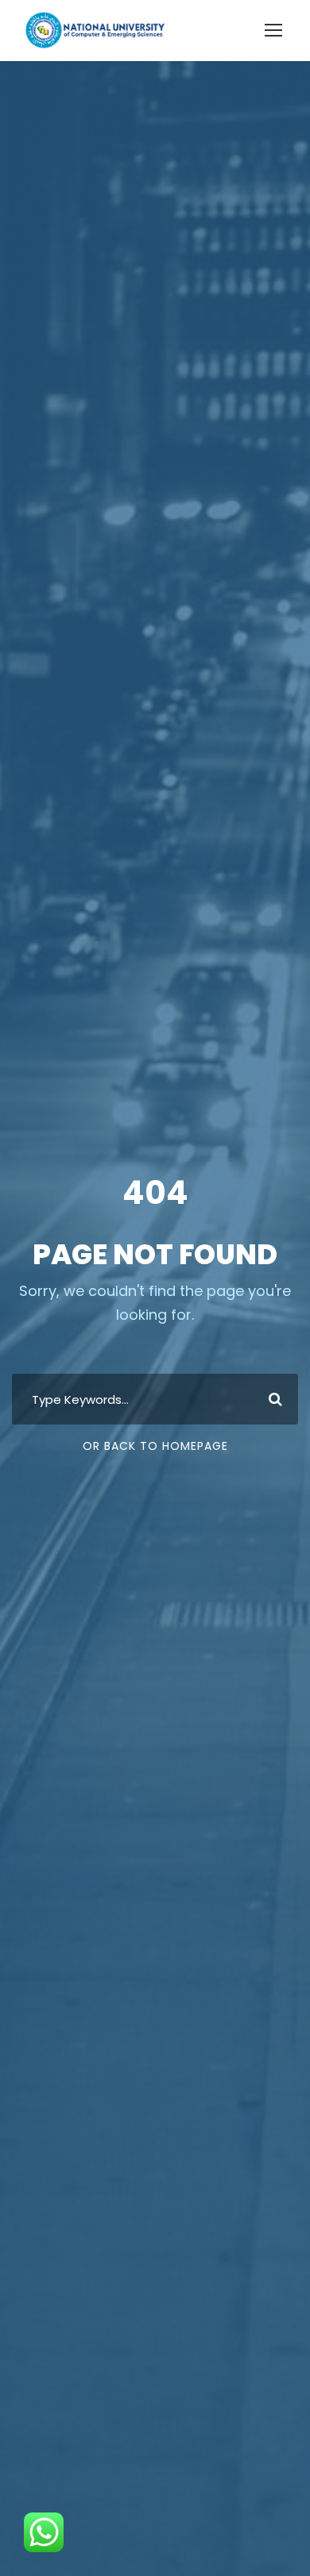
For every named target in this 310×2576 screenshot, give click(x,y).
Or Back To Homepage (155, 1446)
